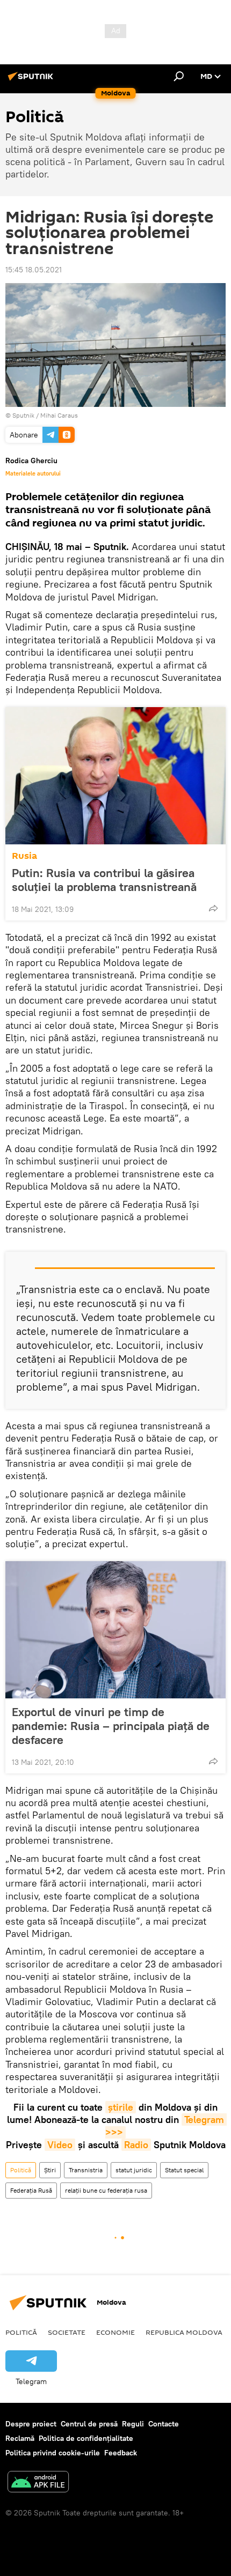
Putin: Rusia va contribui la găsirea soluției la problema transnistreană (104, 880)
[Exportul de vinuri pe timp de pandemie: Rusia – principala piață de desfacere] (115, 1630)
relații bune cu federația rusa (106, 2190)
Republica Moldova (184, 2332)
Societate (67, 2332)
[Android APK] (38, 2483)
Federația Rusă (31, 2190)
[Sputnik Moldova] (32, 80)
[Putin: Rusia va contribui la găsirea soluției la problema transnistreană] (115, 776)
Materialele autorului (33, 473)
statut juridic (134, 2170)
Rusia (24, 856)
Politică (21, 2170)
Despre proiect (31, 2424)
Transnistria (86, 2170)
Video (60, 2145)
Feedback (121, 2453)
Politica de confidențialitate (86, 2438)
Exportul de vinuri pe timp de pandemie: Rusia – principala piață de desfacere (111, 1726)
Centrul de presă (89, 2424)
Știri (50, 2170)
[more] (213, 908)
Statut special (184, 2170)
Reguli (133, 2424)
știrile (121, 2107)
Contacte (164, 2424)
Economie (115, 2332)
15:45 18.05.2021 (34, 270)
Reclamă (20, 2438)
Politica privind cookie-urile (53, 2453)
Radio (136, 2145)
